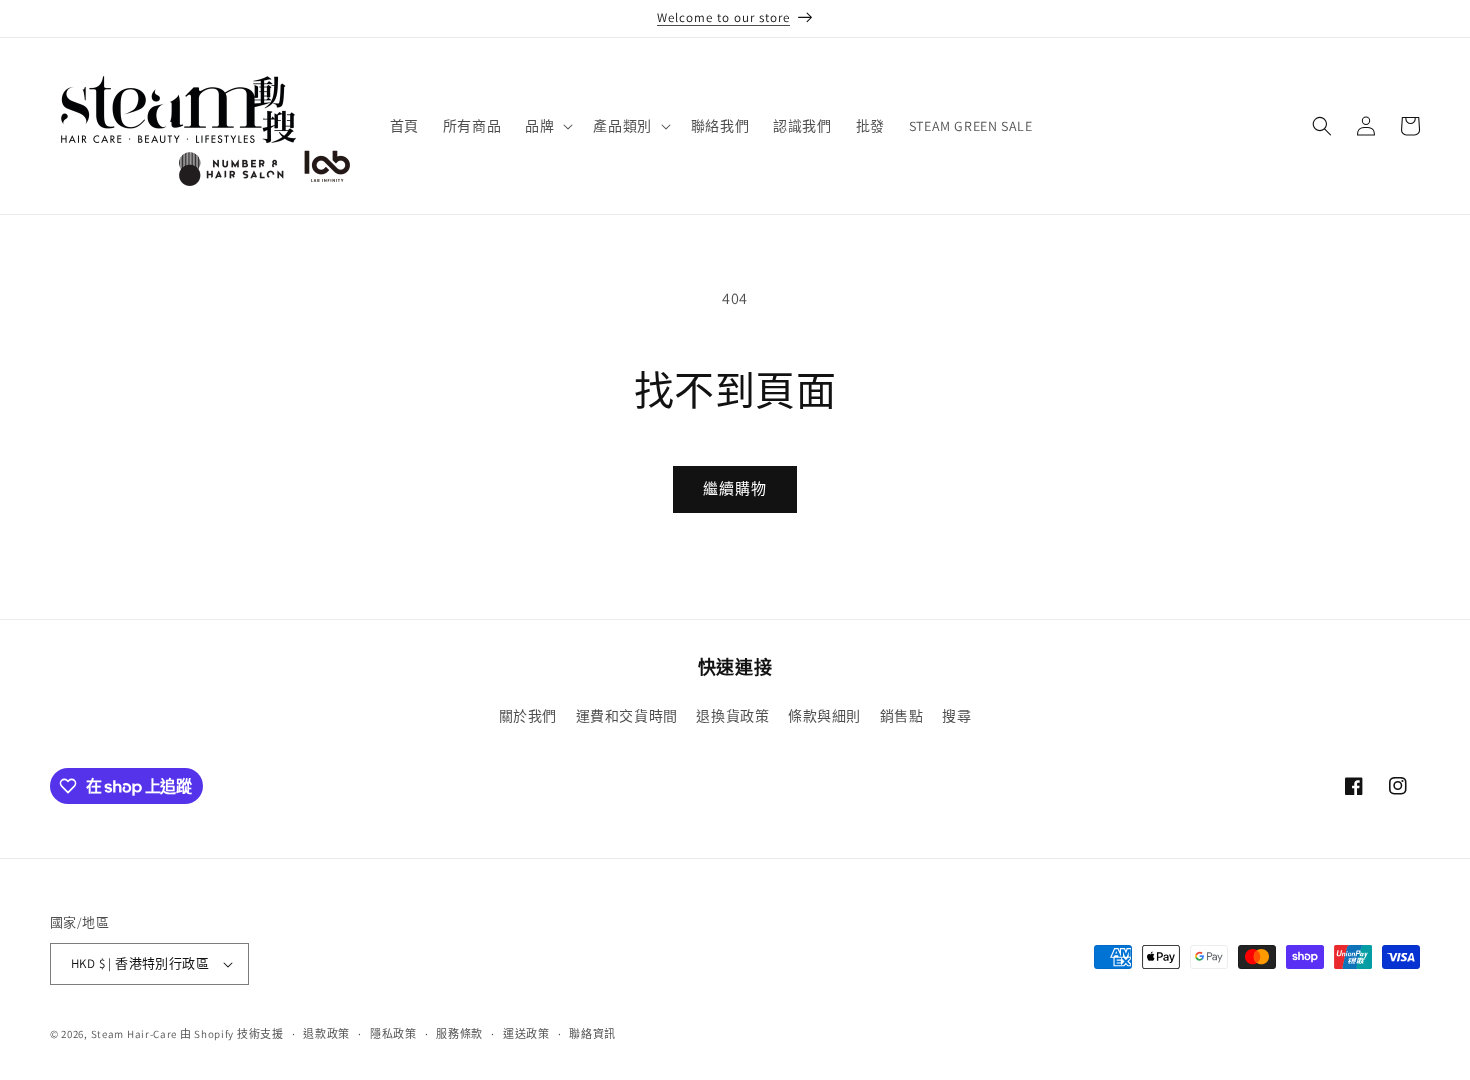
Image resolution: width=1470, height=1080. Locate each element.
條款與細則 (824, 716)
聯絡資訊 (592, 1034)
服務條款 (459, 1034)
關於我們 (528, 716)
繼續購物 (735, 488)
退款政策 (326, 1034)
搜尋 (956, 716)
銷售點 (902, 716)
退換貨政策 (732, 716)
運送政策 (526, 1034)
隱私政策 (393, 1034)
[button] (547, 126)
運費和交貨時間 (627, 716)
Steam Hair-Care (134, 1034)
